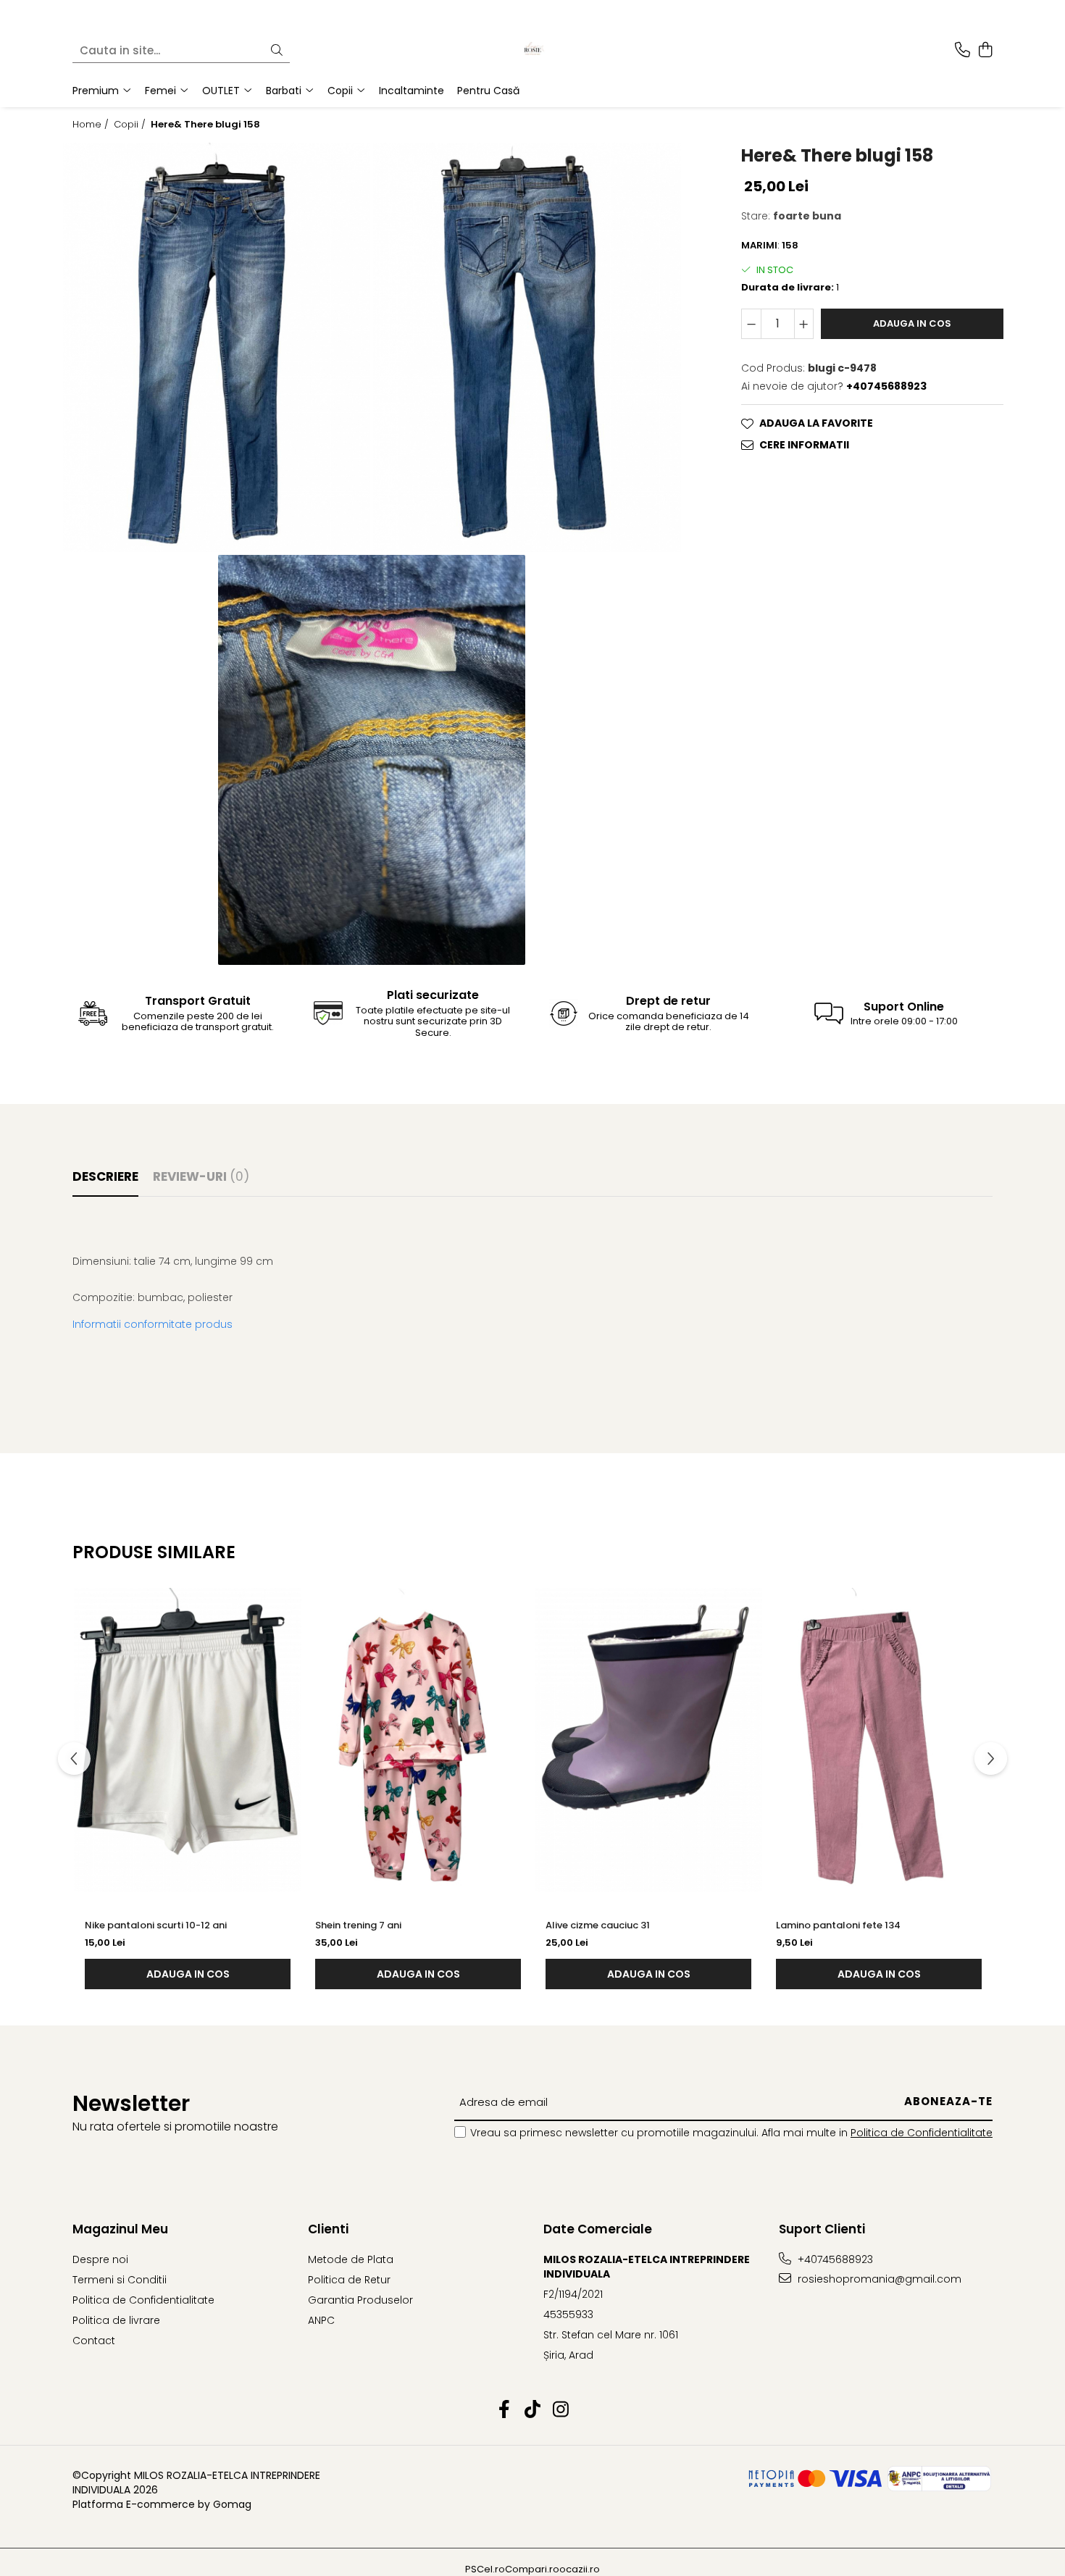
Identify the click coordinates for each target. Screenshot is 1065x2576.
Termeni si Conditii (120, 2280)
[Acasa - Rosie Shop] (532, 51)
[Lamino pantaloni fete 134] (879, 1740)
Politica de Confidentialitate (922, 2133)
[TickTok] (533, 2410)
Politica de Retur (349, 2280)
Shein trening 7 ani (358, 1925)
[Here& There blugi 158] (217, 348)
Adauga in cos (912, 323)
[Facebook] (505, 2410)
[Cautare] (277, 51)
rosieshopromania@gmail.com (878, 2279)
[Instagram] (561, 2410)
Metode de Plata (351, 2259)
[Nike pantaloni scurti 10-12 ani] (188, 1740)
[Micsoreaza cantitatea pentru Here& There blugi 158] (751, 324)
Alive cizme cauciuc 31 (598, 1925)
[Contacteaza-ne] (962, 51)
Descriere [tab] (105, 1176)
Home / (92, 125)
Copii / (131, 125)
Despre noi (100, 2259)
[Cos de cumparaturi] (985, 51)
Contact (94, 2341)
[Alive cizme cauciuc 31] (648, 1740)
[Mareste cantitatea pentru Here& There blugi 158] (804, 324)
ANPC (321, 2320)
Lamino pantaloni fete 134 (838, 1925)
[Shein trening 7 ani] (418, 1740)
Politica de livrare (116, 2320)
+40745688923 (834, 2259)
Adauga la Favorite (816, 423)
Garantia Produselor (360, 2300)
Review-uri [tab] (201, 1176)
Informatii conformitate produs (153, 1324)
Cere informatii (804, 445)
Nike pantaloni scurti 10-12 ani (156, 1925)
